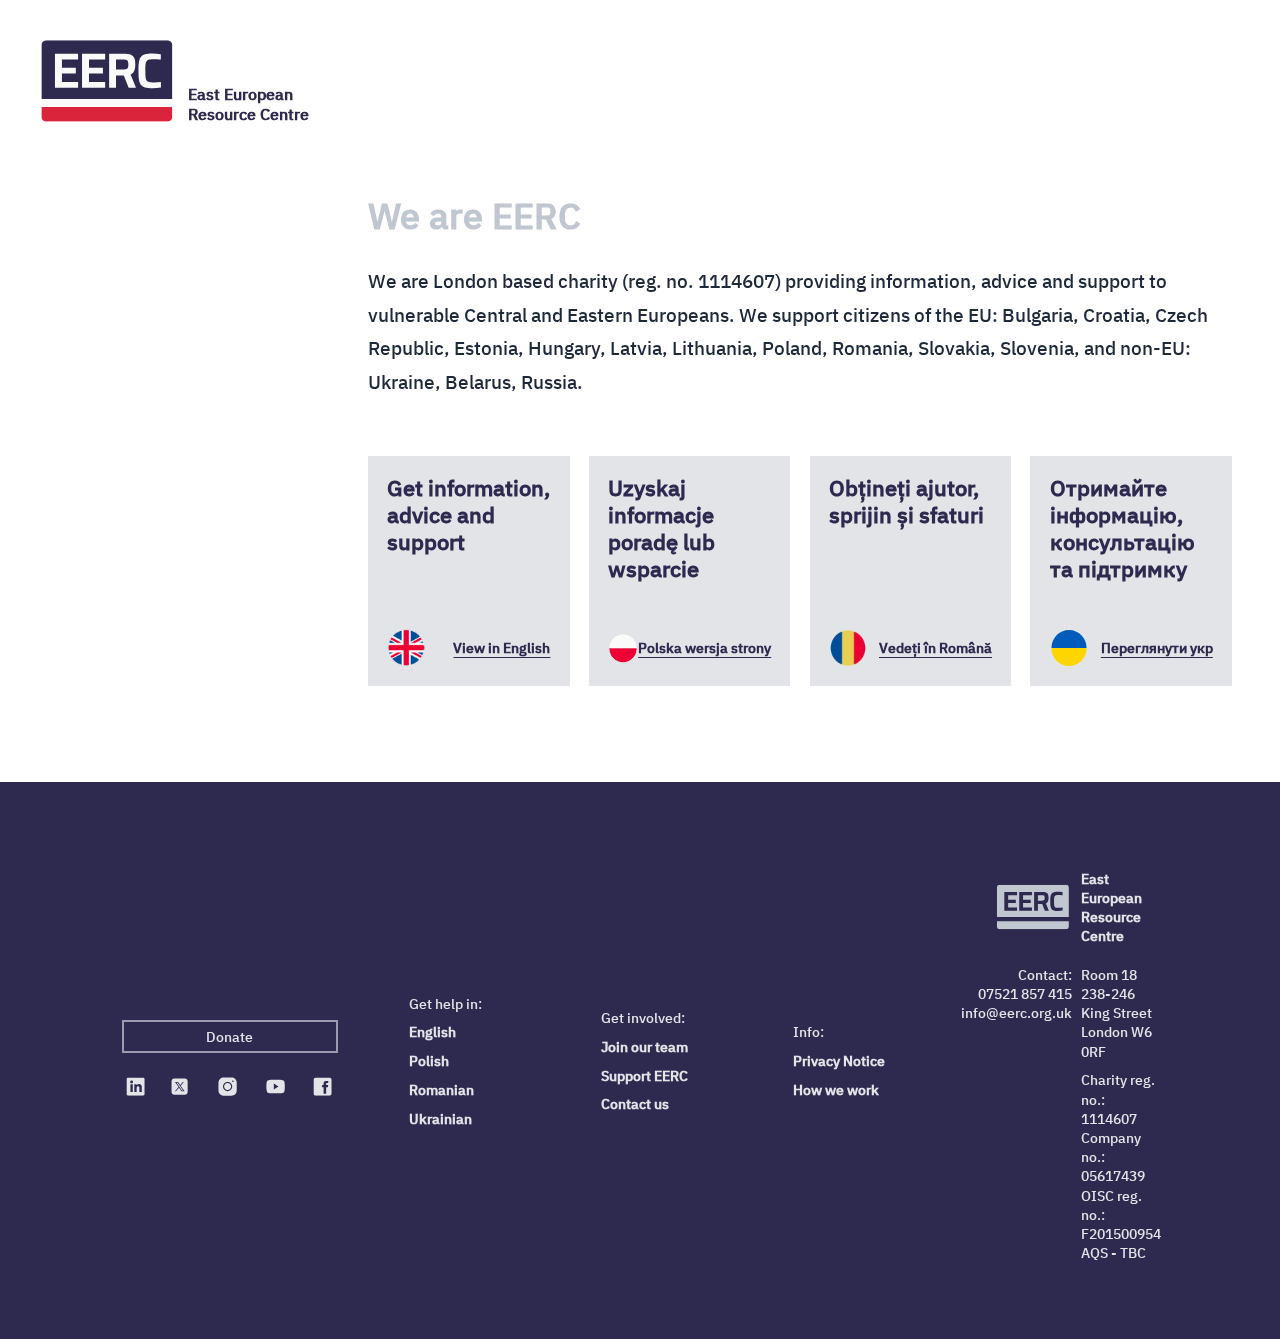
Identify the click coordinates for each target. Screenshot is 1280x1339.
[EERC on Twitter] (179, 1087)
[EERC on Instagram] (227, 1087)
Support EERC (644, 1075)
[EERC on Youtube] (275, 1087)
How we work (836, 1089)
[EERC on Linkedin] (136, 1087)
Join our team (644, 1046)
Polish (429, 1060)
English (432, 1031)
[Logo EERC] (108, 81)
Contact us (635, 1103)
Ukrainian (440, 1118)
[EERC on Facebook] (323, 1087)
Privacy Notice (839, 1060)
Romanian (441, 1089)
